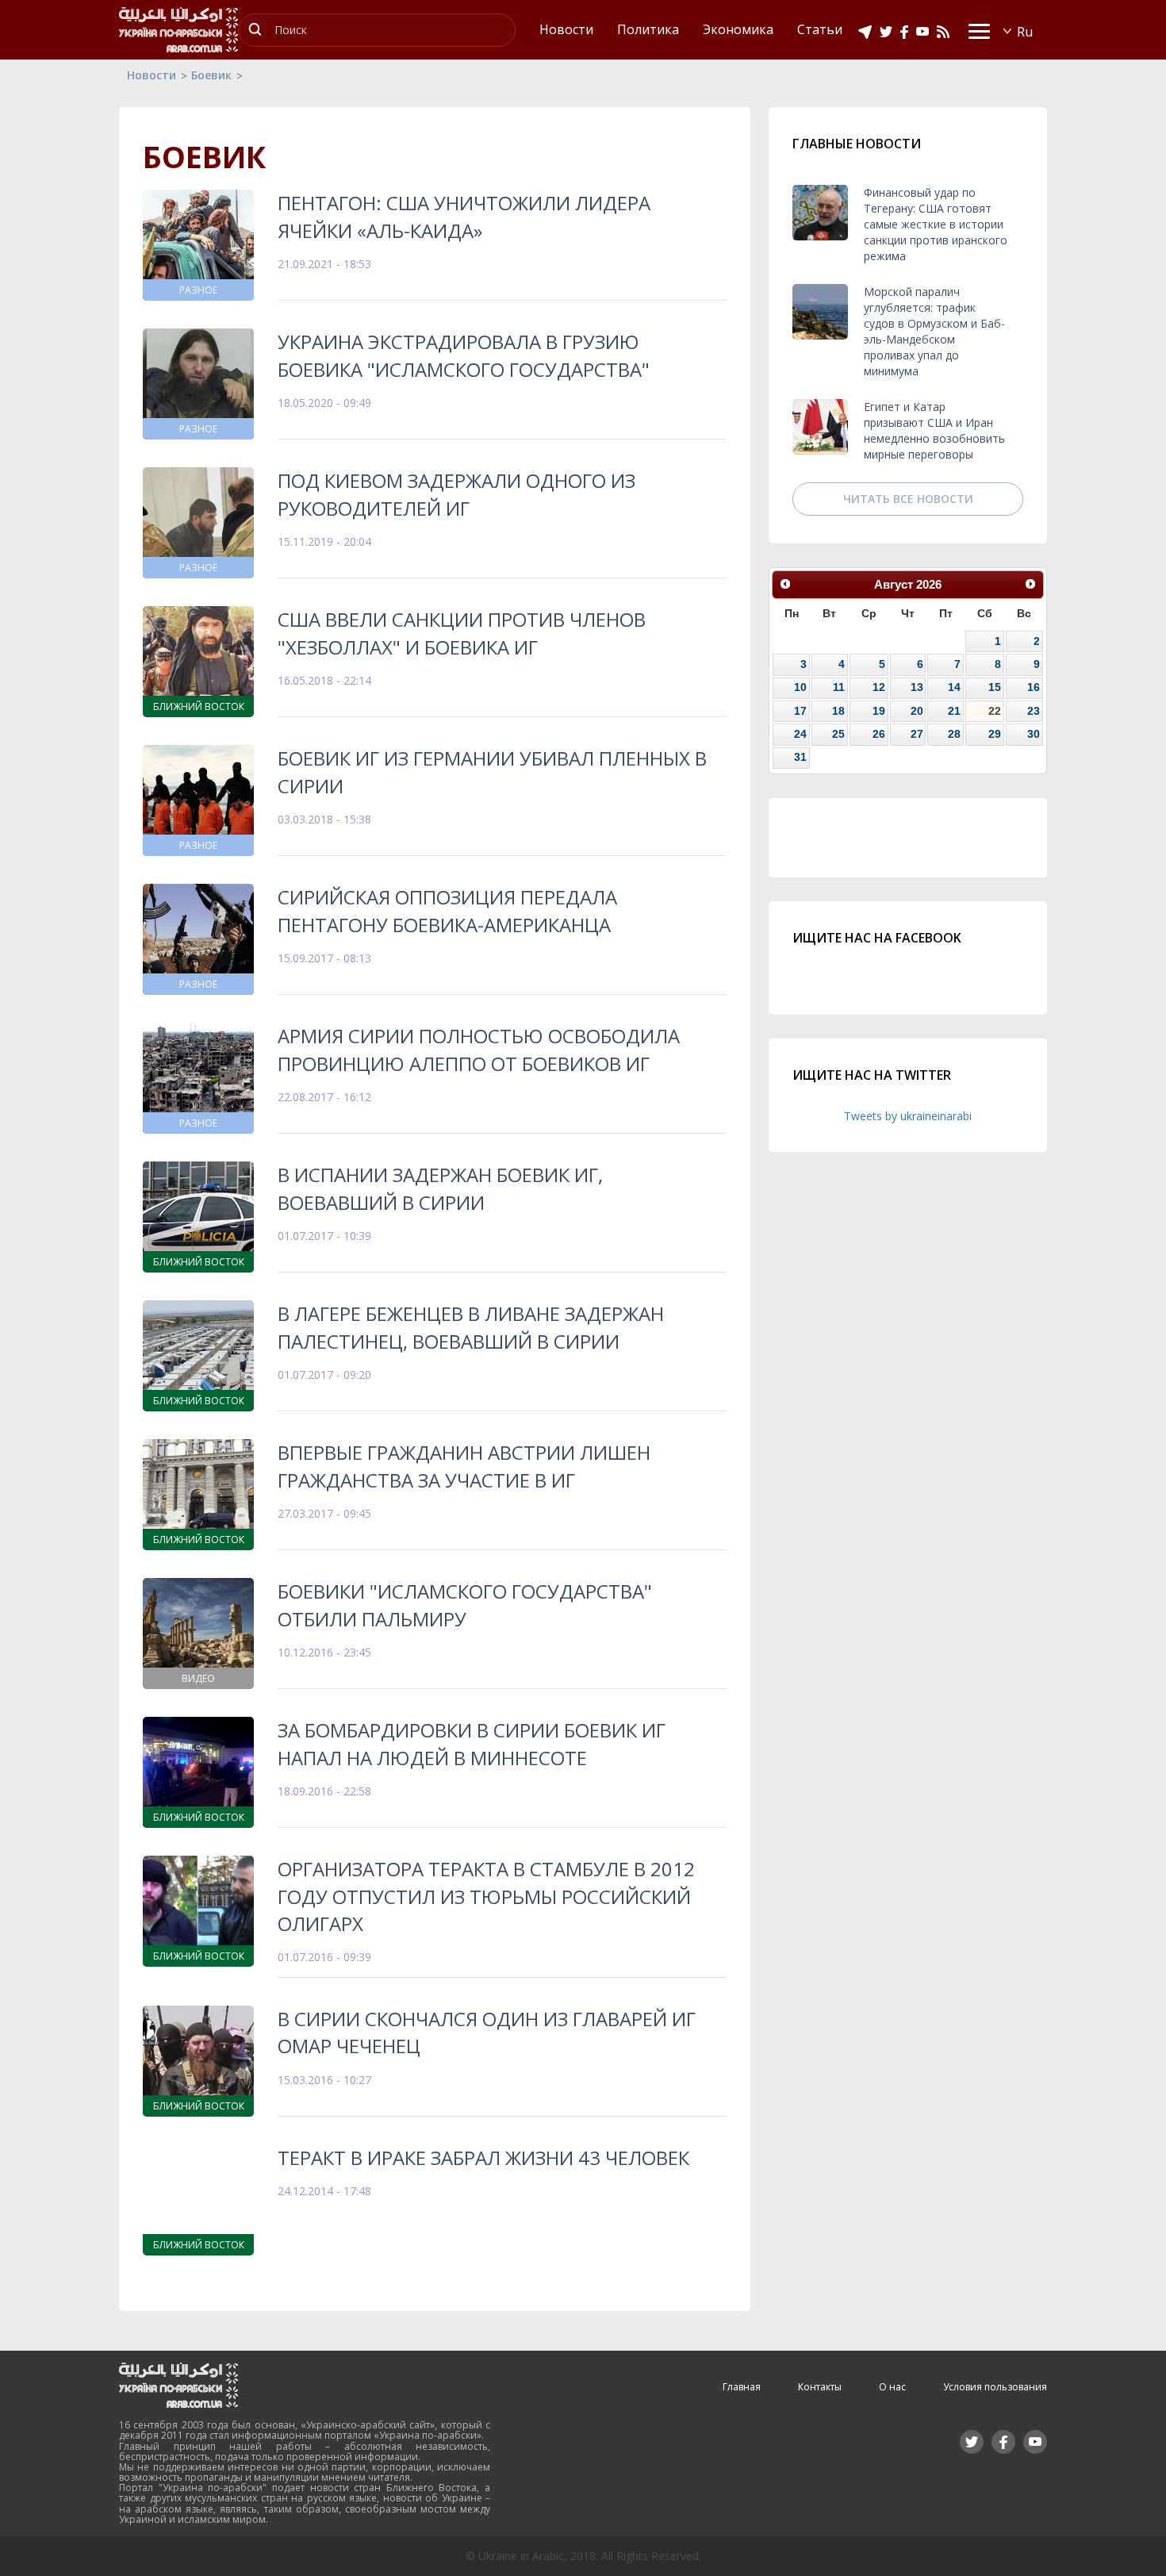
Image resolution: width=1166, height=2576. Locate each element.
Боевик (211, 75)
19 (879, 711)
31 (800, 757)
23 (1034, 711)
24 (800, 734)
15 (995, 687)
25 (838, 734)
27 (917, 734)
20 (917, 711)
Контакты (820, 2387)
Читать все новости (908, 499)
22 (995, 711)
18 (838, 711)
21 (954, 711)
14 (954, 687)
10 (800, 687)
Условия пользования (995, 2387)
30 (1034, 734)
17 (800, 711)
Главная (742, 2387)
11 (839, 687)
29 (995, 734)
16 (1034, 687)
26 (879, 734)
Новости (152, 75)
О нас (892, 2387)
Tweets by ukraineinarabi (908, 1116)
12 (879, 687)
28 (954, 734)
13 (917, 687)
